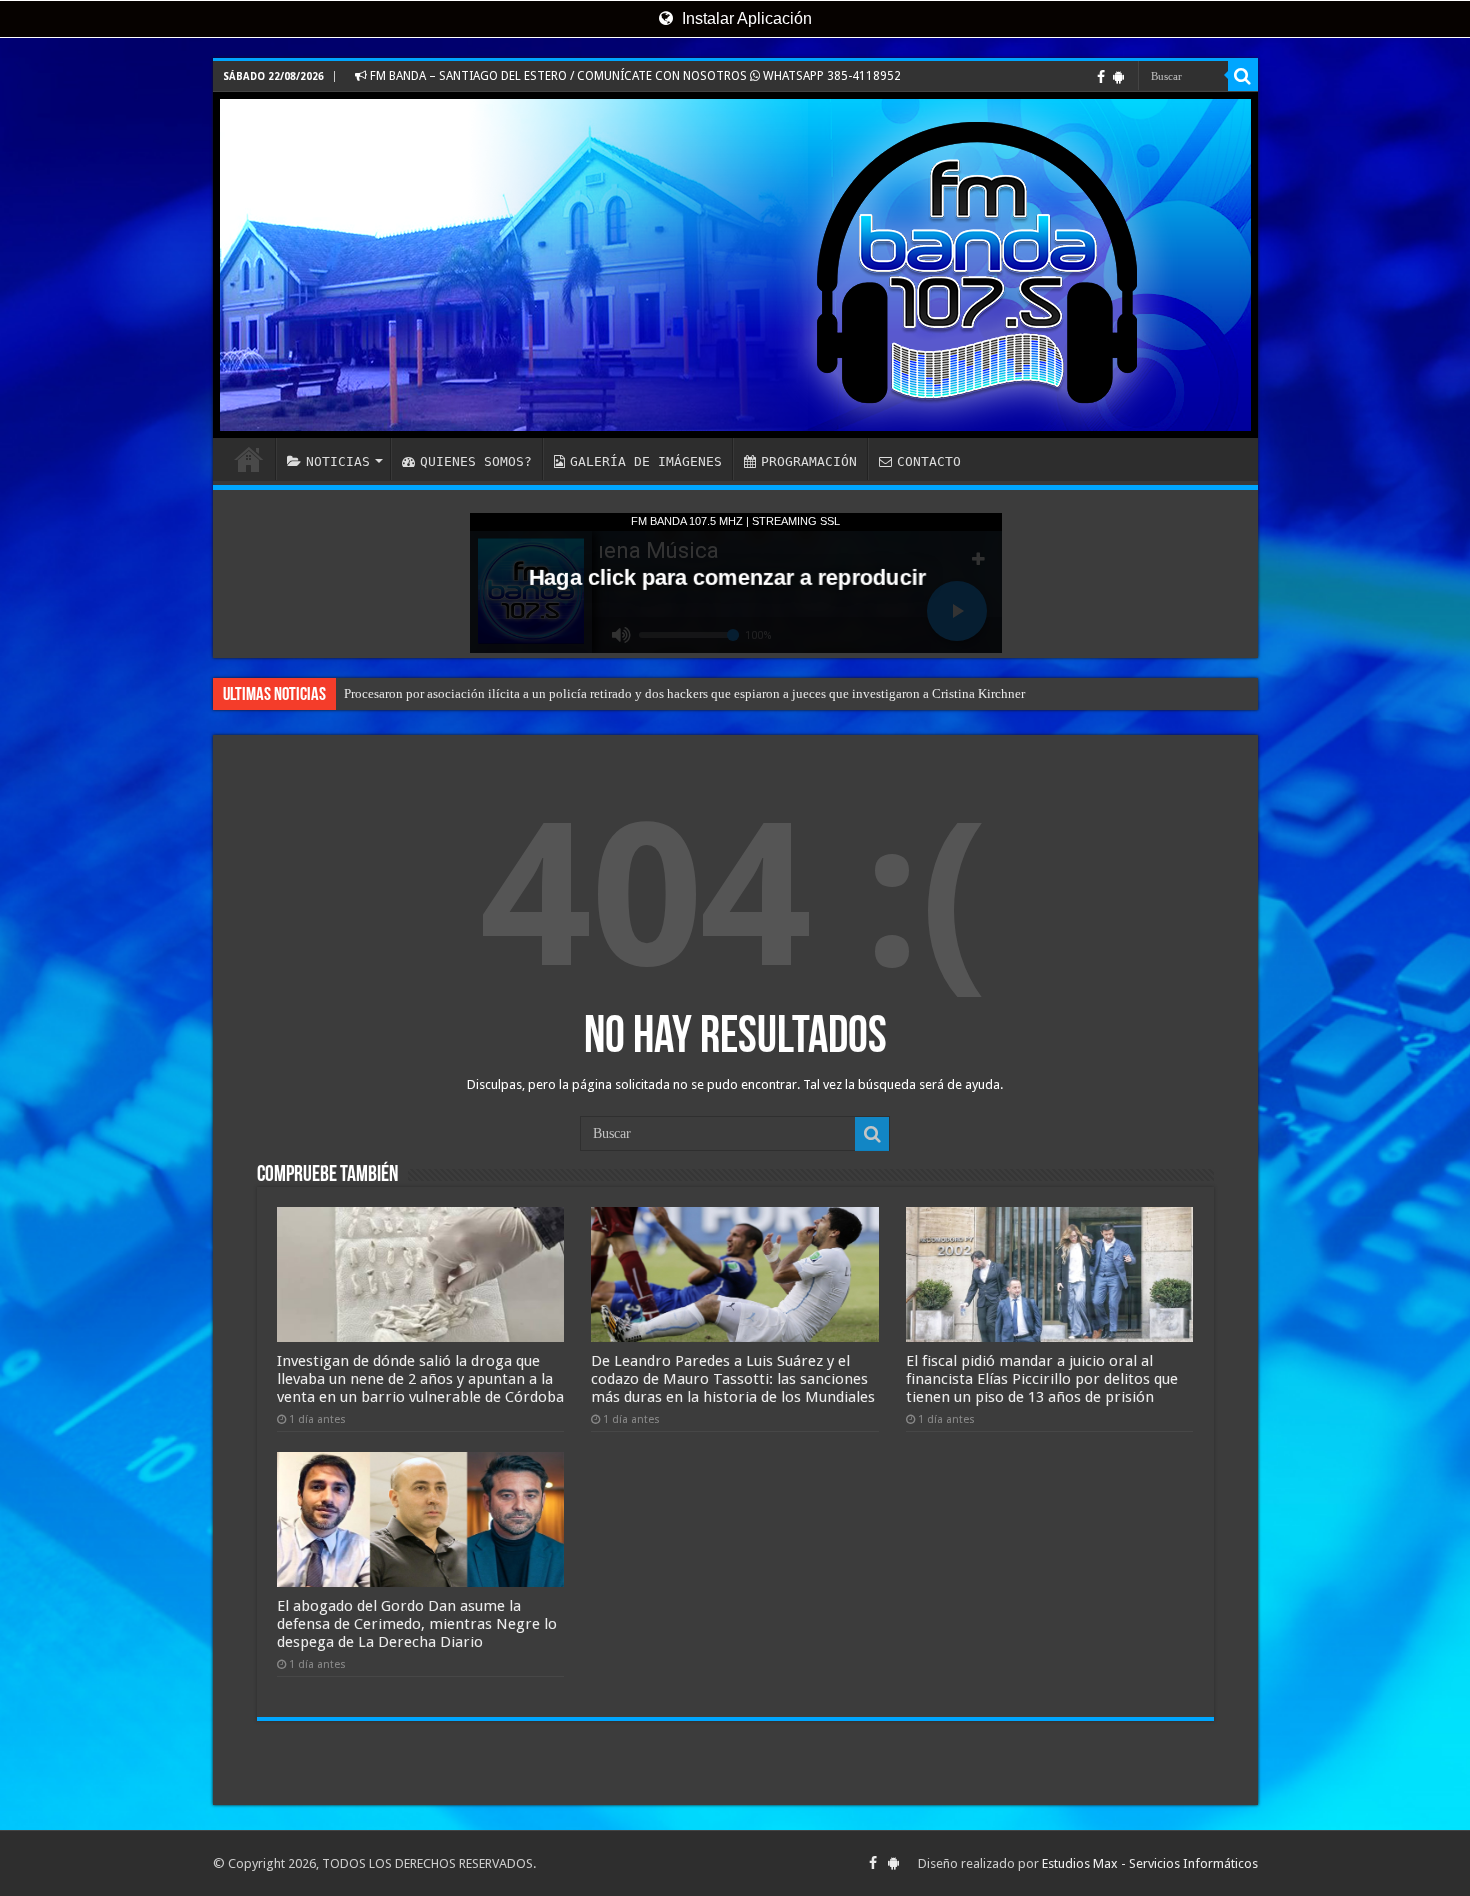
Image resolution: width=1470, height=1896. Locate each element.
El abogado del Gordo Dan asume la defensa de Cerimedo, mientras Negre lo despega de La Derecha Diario (417, 1624)
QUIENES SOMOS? (476, 461)
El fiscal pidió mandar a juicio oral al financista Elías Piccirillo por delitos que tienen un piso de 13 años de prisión (1042, 1379)
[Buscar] (1243, 76)
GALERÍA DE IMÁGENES (646, 461)
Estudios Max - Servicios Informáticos (1150, 1863)
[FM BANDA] (735, 265)
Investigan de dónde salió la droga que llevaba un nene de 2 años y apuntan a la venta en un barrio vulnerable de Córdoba (420, 1379)
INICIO (249, 459)
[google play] (1118, 77)
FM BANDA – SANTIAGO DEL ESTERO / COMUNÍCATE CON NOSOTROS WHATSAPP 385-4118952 (634, 76)
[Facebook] (1101, 77)
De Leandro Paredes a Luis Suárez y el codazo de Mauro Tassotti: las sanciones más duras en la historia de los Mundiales (733, 1379)
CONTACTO (929, 461)
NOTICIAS (338, 461)
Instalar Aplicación (745, 18)
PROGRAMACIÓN (809, 461)
